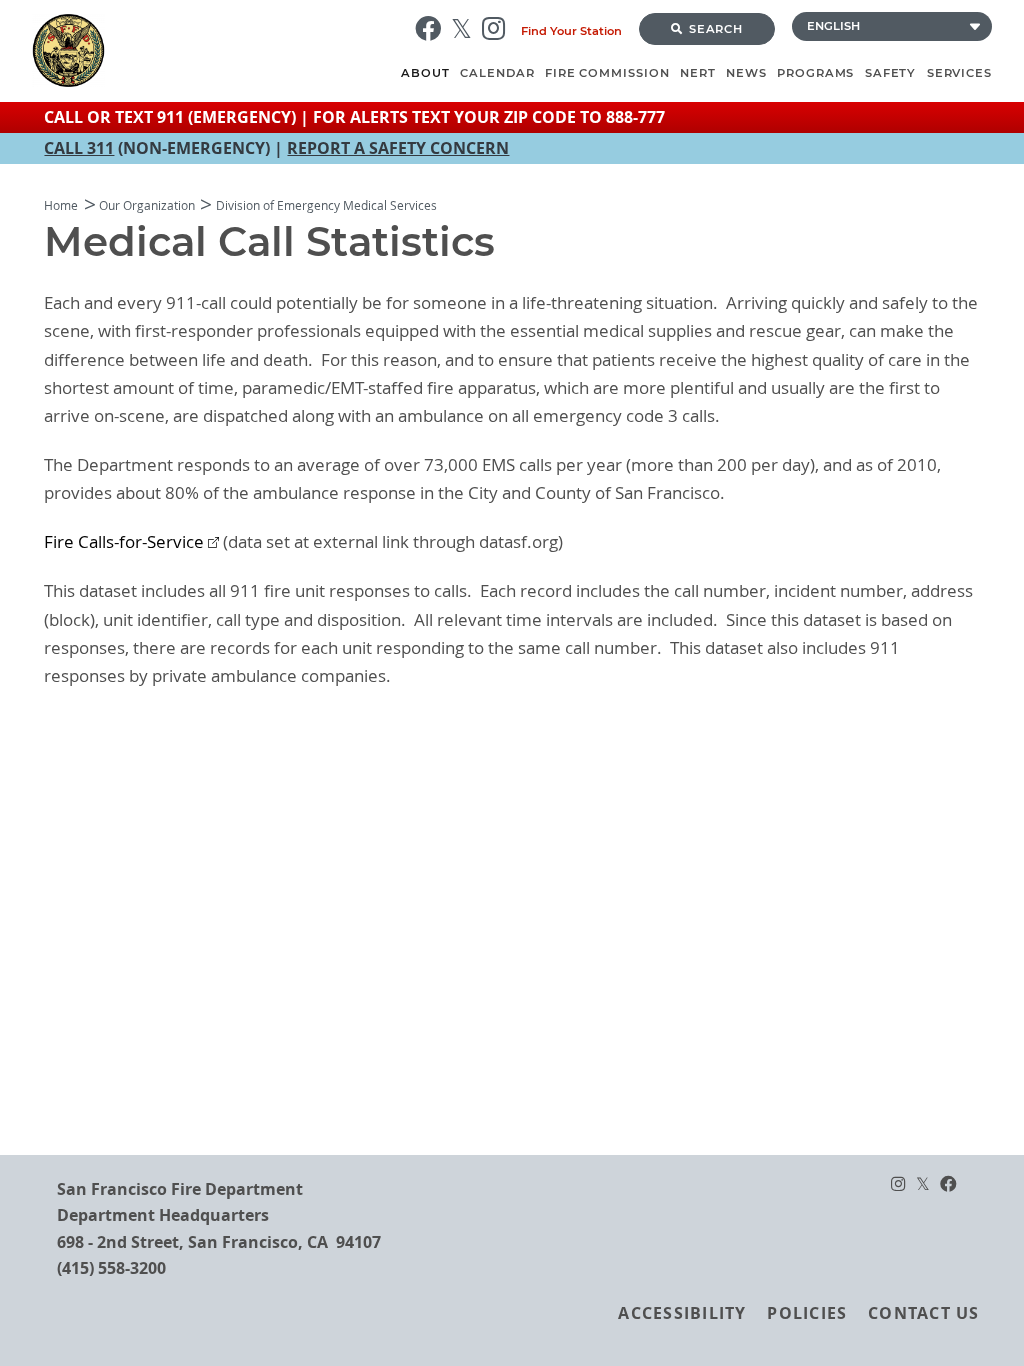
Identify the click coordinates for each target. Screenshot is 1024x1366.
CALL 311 (79, 148)
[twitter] (466, 29)
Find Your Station (571, 31)
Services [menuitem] (959, 73)
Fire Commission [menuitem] (607, 73)
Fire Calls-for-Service (124, 542)
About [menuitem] (425, 73)
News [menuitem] (746, 73)
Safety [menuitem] (891, 73)
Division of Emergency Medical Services (326, 205)
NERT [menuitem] (698, 73)
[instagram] (498, 29)
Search (716, 29)
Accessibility (682, 1313)
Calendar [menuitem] (497, 73)
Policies (807, 1313)
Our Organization (147, 205)
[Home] (214, 50)
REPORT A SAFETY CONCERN (398, 148)
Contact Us (923, 1313)
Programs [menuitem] (815, 73)
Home (61, 205)
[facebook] (433, 29)
